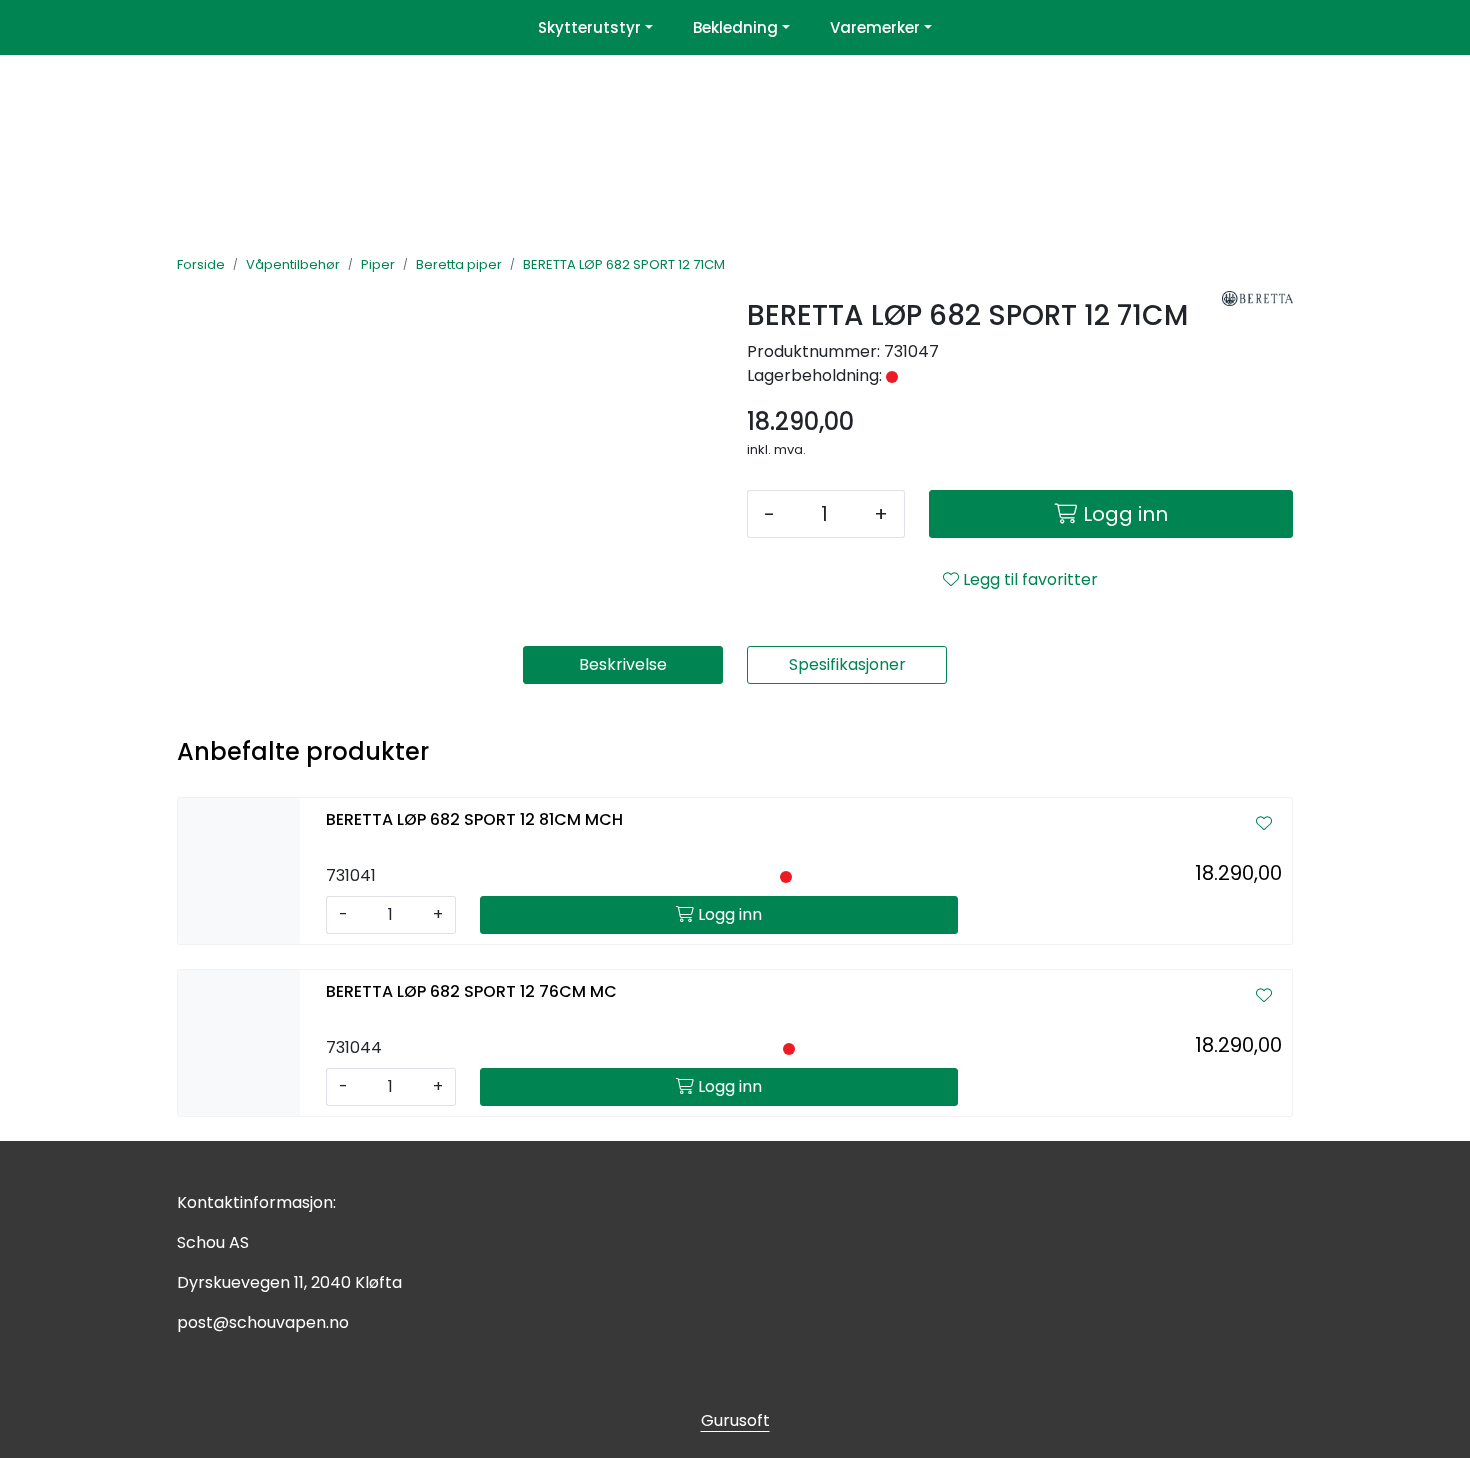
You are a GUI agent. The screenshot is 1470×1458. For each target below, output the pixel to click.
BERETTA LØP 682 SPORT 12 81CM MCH (474, 819)
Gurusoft (735, 1420)
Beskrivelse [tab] (623, 664)
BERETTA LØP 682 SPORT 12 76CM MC (471, 991)
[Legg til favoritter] (1264, 824)
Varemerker (875, 27)
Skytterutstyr (589, 27)
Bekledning (735, 27)
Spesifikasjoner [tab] (847, 664)
